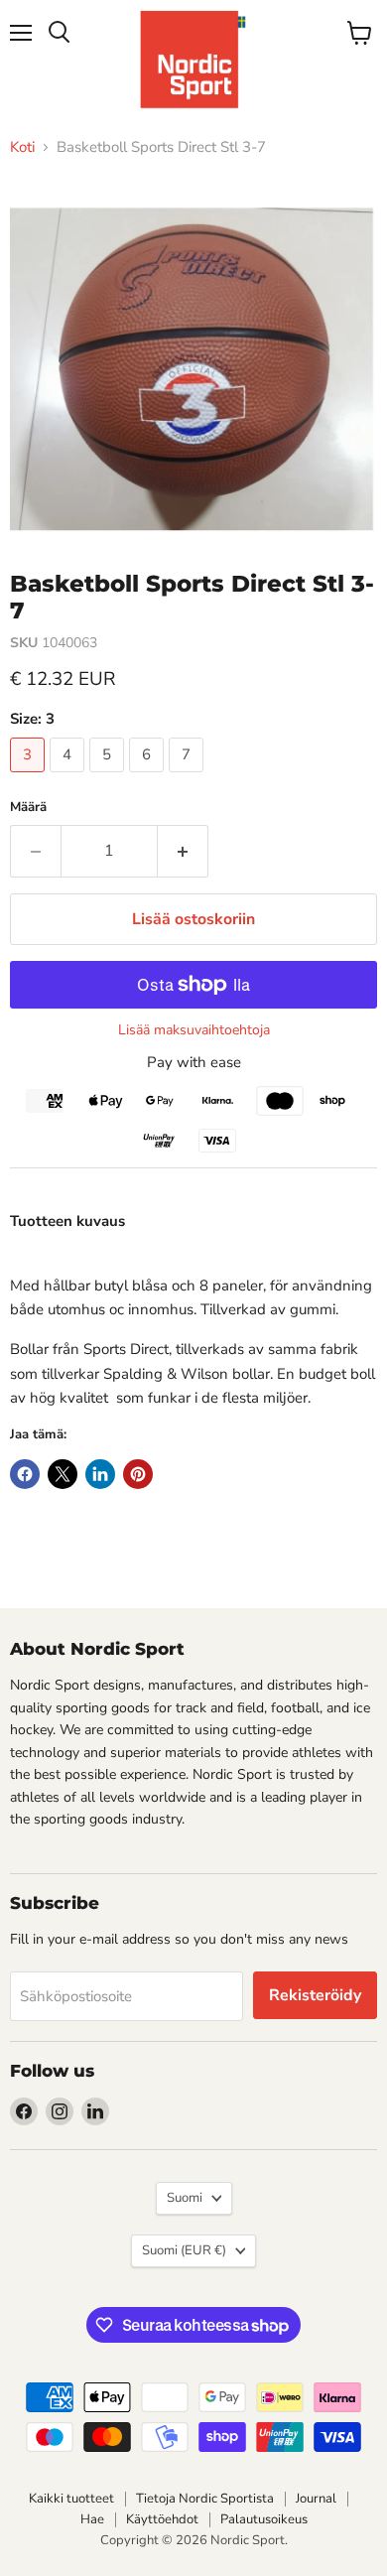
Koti (22, 147)
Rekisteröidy (315, 1995)
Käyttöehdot (162, 2519)
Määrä (28, 808)
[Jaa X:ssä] (63, 1474)
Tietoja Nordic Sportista (205, 2499)
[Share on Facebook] (25, 1474)
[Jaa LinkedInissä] (100, 1474)
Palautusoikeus (264, 2519)
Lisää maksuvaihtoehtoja (194, 1030)
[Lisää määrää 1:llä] (183, 851)
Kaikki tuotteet (71, 2499)
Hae (92, 2519)
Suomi (185, 2198)
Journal (316, 2499)
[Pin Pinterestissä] (138, 1474)
